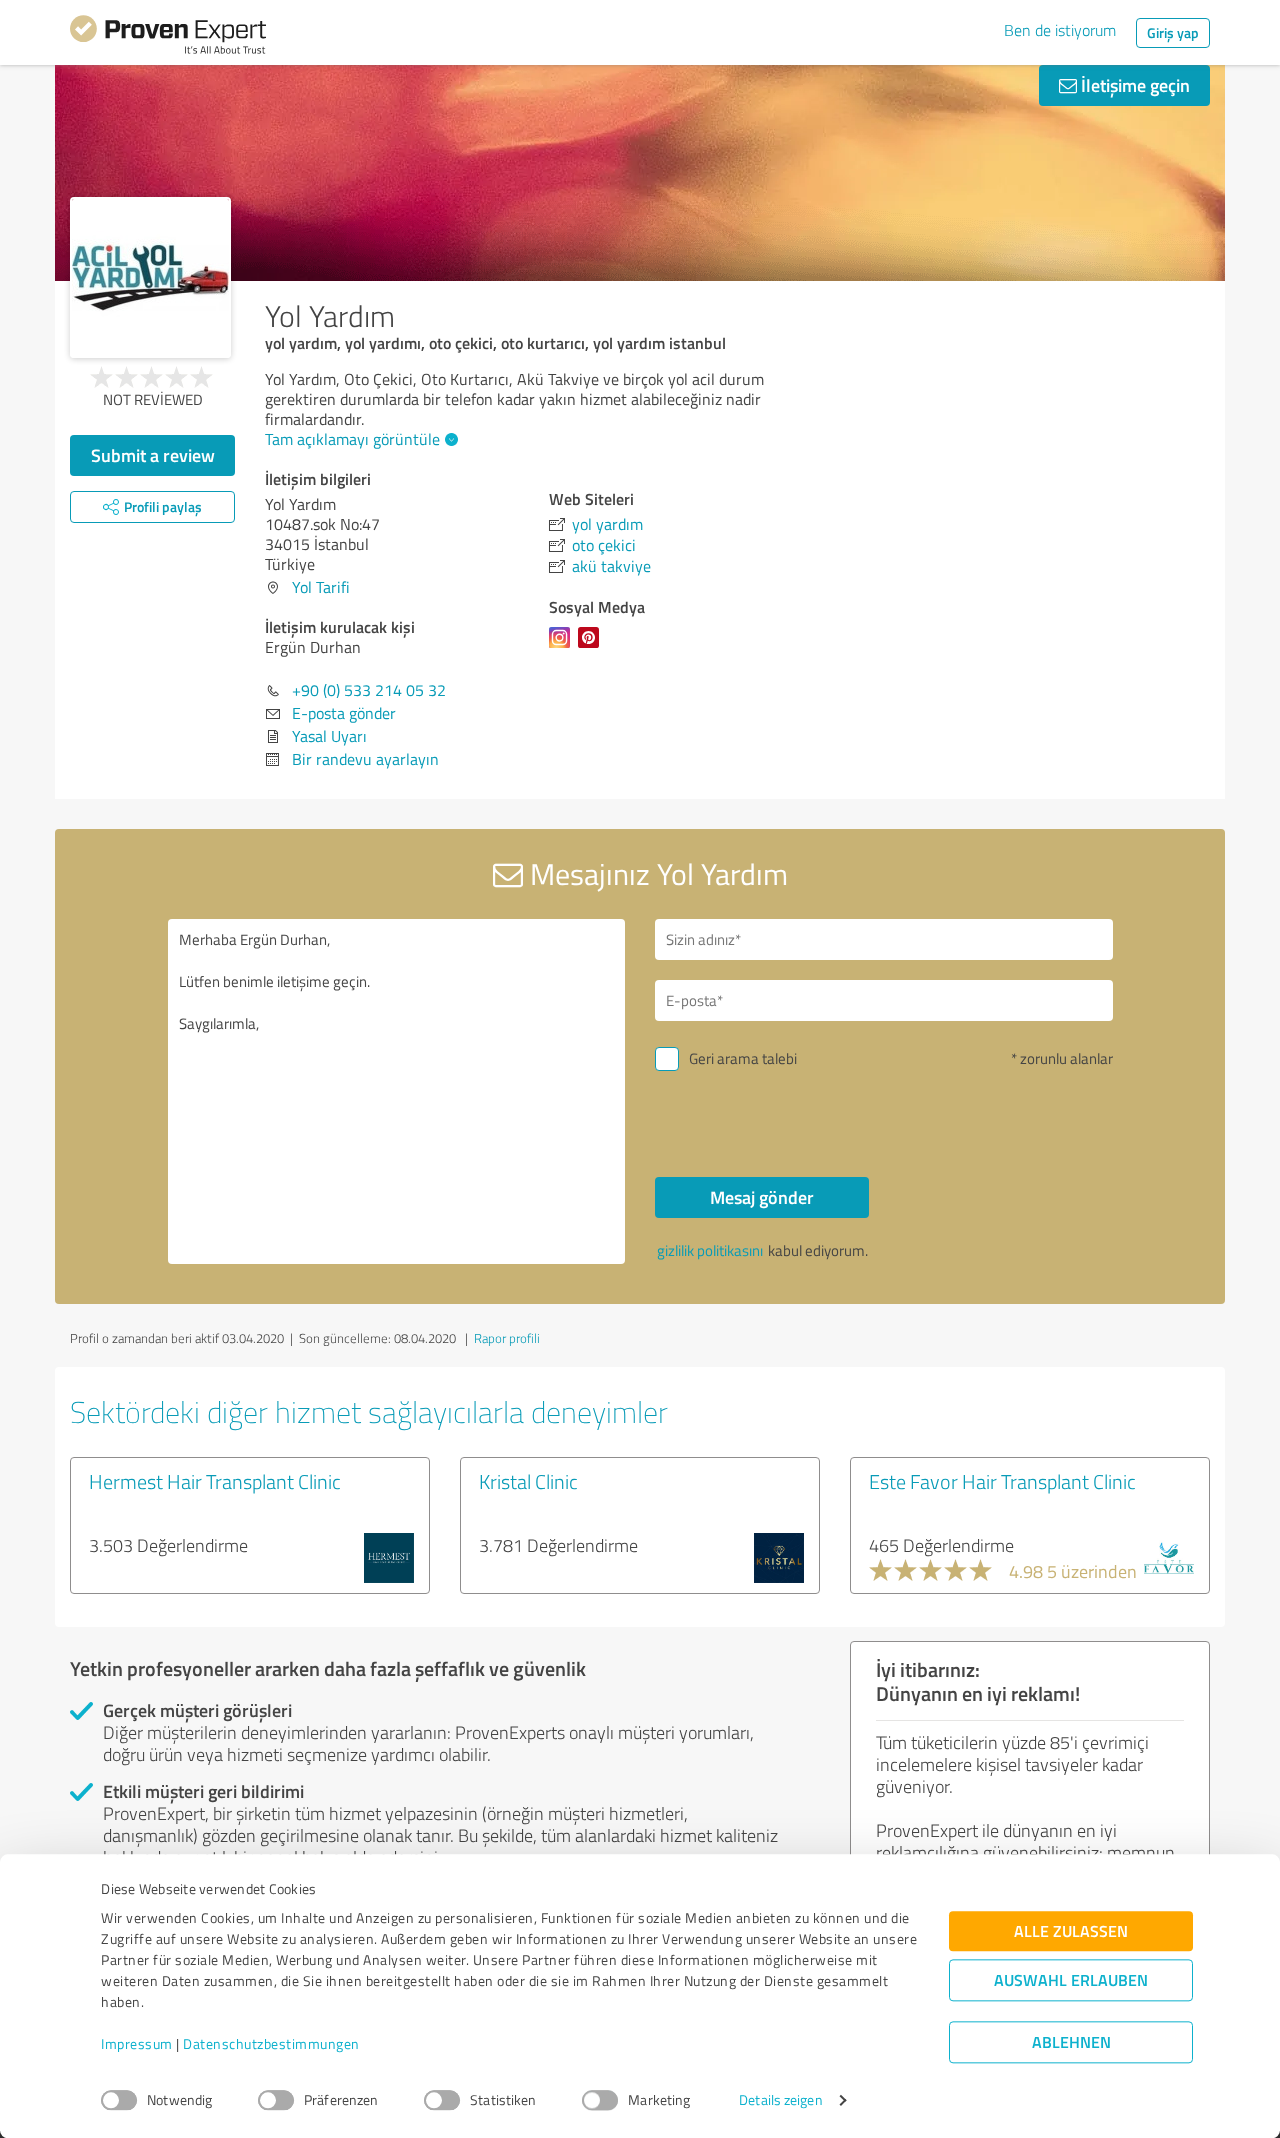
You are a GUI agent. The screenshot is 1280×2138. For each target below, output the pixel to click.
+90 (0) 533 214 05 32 (369, 690)
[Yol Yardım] (150, 277)
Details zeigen (780, 2100)
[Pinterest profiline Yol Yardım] (592, 647)
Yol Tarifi (321, 587)
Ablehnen (1071, 2042)
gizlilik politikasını (710, 1250)
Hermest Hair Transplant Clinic (215, 1481)
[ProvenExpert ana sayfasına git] (168, 38)
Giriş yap (1173, 32)
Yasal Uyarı (329, 736)
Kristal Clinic (528, 1481)
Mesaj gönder (762, 1197)
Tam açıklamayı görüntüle (352, 439)
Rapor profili (507, 1338)
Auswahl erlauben (1071, 1980)
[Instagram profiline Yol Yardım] (563, 647)
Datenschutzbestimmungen (271, 2044)
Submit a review (153, 455)
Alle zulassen (1071, 1931)
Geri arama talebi (743, 1058)
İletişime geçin (1133, 85)
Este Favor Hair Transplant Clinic (1002, 1481)
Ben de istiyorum (1060, 30)
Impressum (137, 2044)
